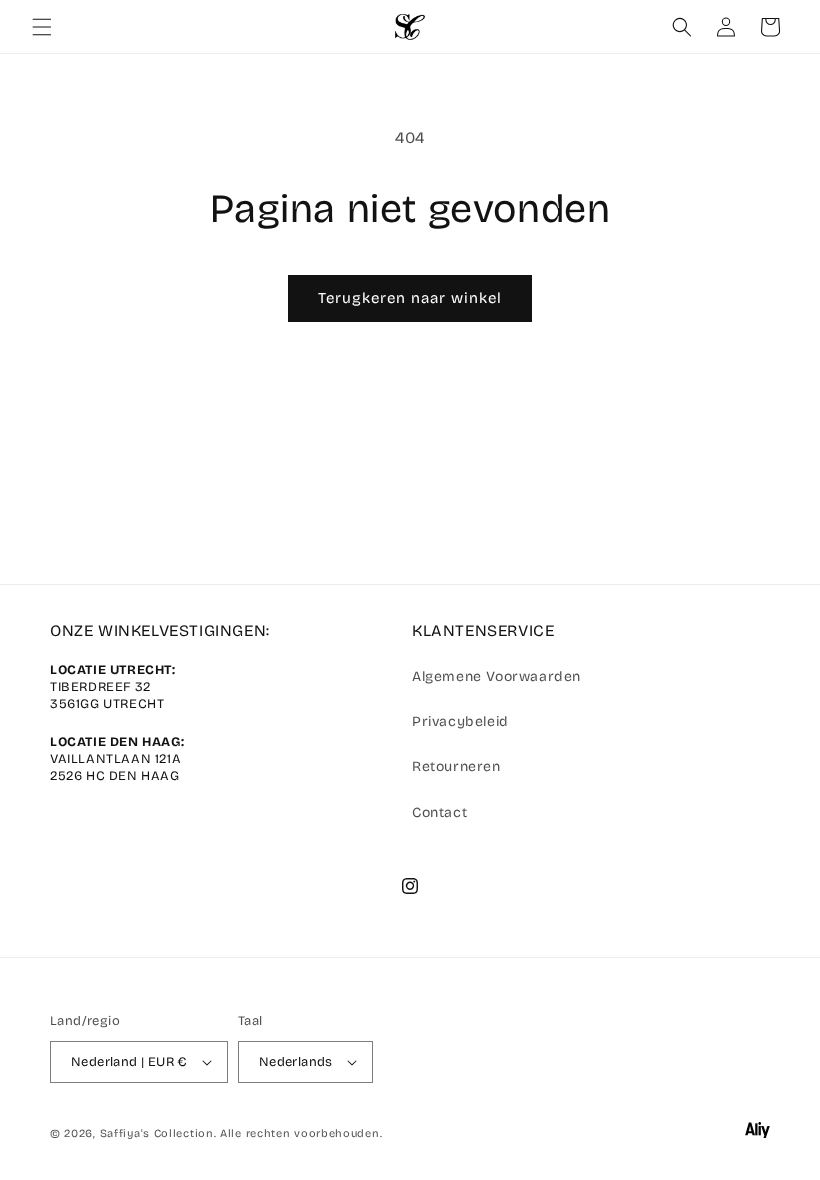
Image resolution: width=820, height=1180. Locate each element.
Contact (439, 812)
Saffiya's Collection (157, 1133)
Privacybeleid (460, 721)
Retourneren (456, 766)
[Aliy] (757, 1134)
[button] (42, 27)
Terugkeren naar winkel (410, 298)
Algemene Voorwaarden (496, 676)
